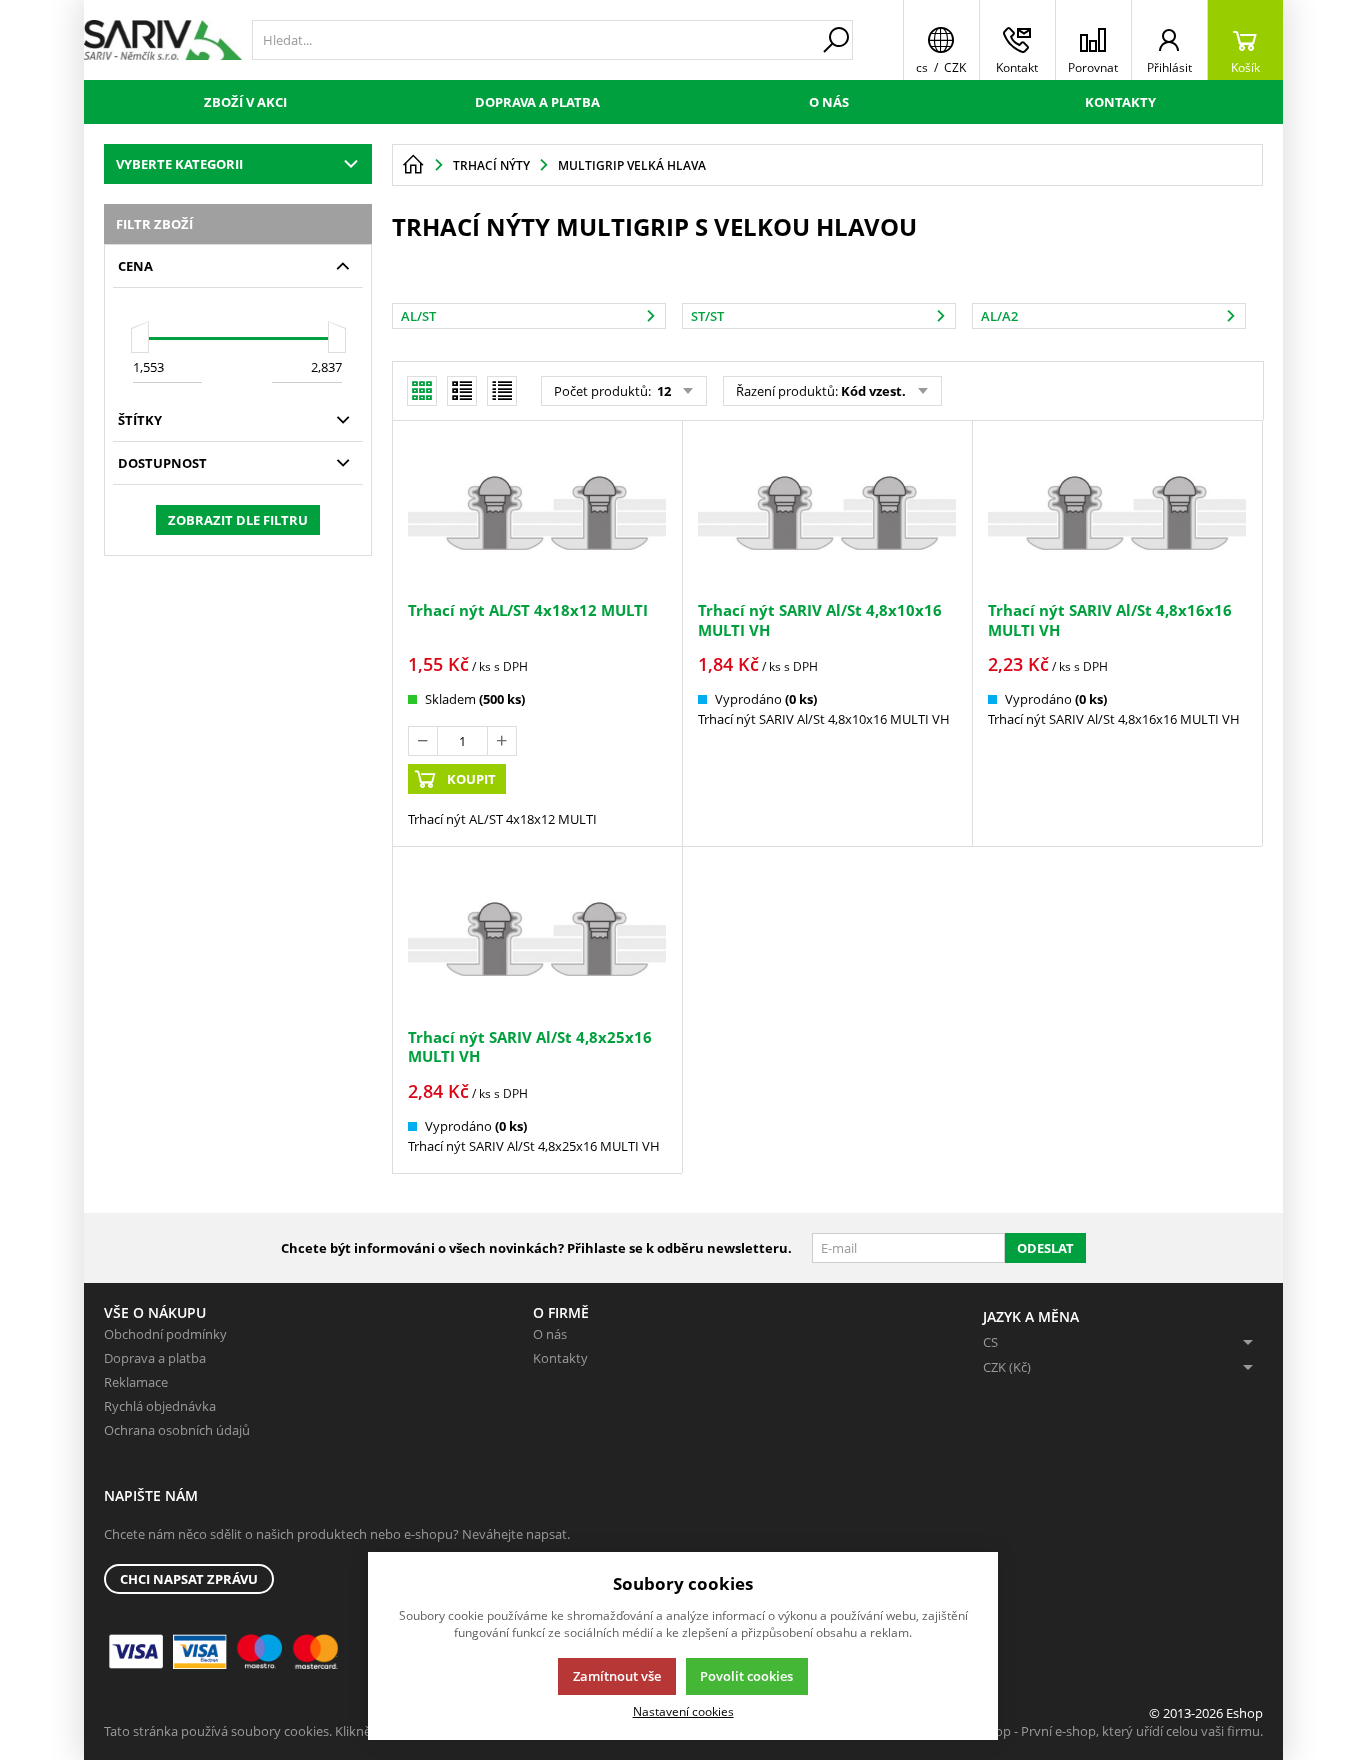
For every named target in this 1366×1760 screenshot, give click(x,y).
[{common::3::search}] (836, 40)
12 (662, 391)
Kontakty (1120, 102)
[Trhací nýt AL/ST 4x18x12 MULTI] (537, 513)
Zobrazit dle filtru (238, 520)
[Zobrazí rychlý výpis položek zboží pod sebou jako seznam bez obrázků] (502, 391)
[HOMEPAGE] (413, 165)
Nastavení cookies (683, 1711)
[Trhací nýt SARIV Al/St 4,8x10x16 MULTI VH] (827, 513)
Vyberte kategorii (179, 164)
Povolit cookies (746, 1676)
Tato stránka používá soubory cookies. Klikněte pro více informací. (299, 1731)
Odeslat (1045, 1248)
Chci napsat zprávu (189, 1579)
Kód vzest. (873, 391)
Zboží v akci (245, 102)
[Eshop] (163, 40)
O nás (829, 102)
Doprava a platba (537, 102)
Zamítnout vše (617, 1676)
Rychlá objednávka (160, 1406)
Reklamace (136, 1382)
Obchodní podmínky (165, 1334)
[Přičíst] (502, 741)
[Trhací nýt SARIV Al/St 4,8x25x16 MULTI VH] (537, 939)
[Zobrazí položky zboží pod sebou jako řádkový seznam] (462, 391)
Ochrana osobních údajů (177, 1430)
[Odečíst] (423, 741)
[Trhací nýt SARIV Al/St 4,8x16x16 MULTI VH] (1117, 513)
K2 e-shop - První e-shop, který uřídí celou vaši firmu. (1107, 1731)
